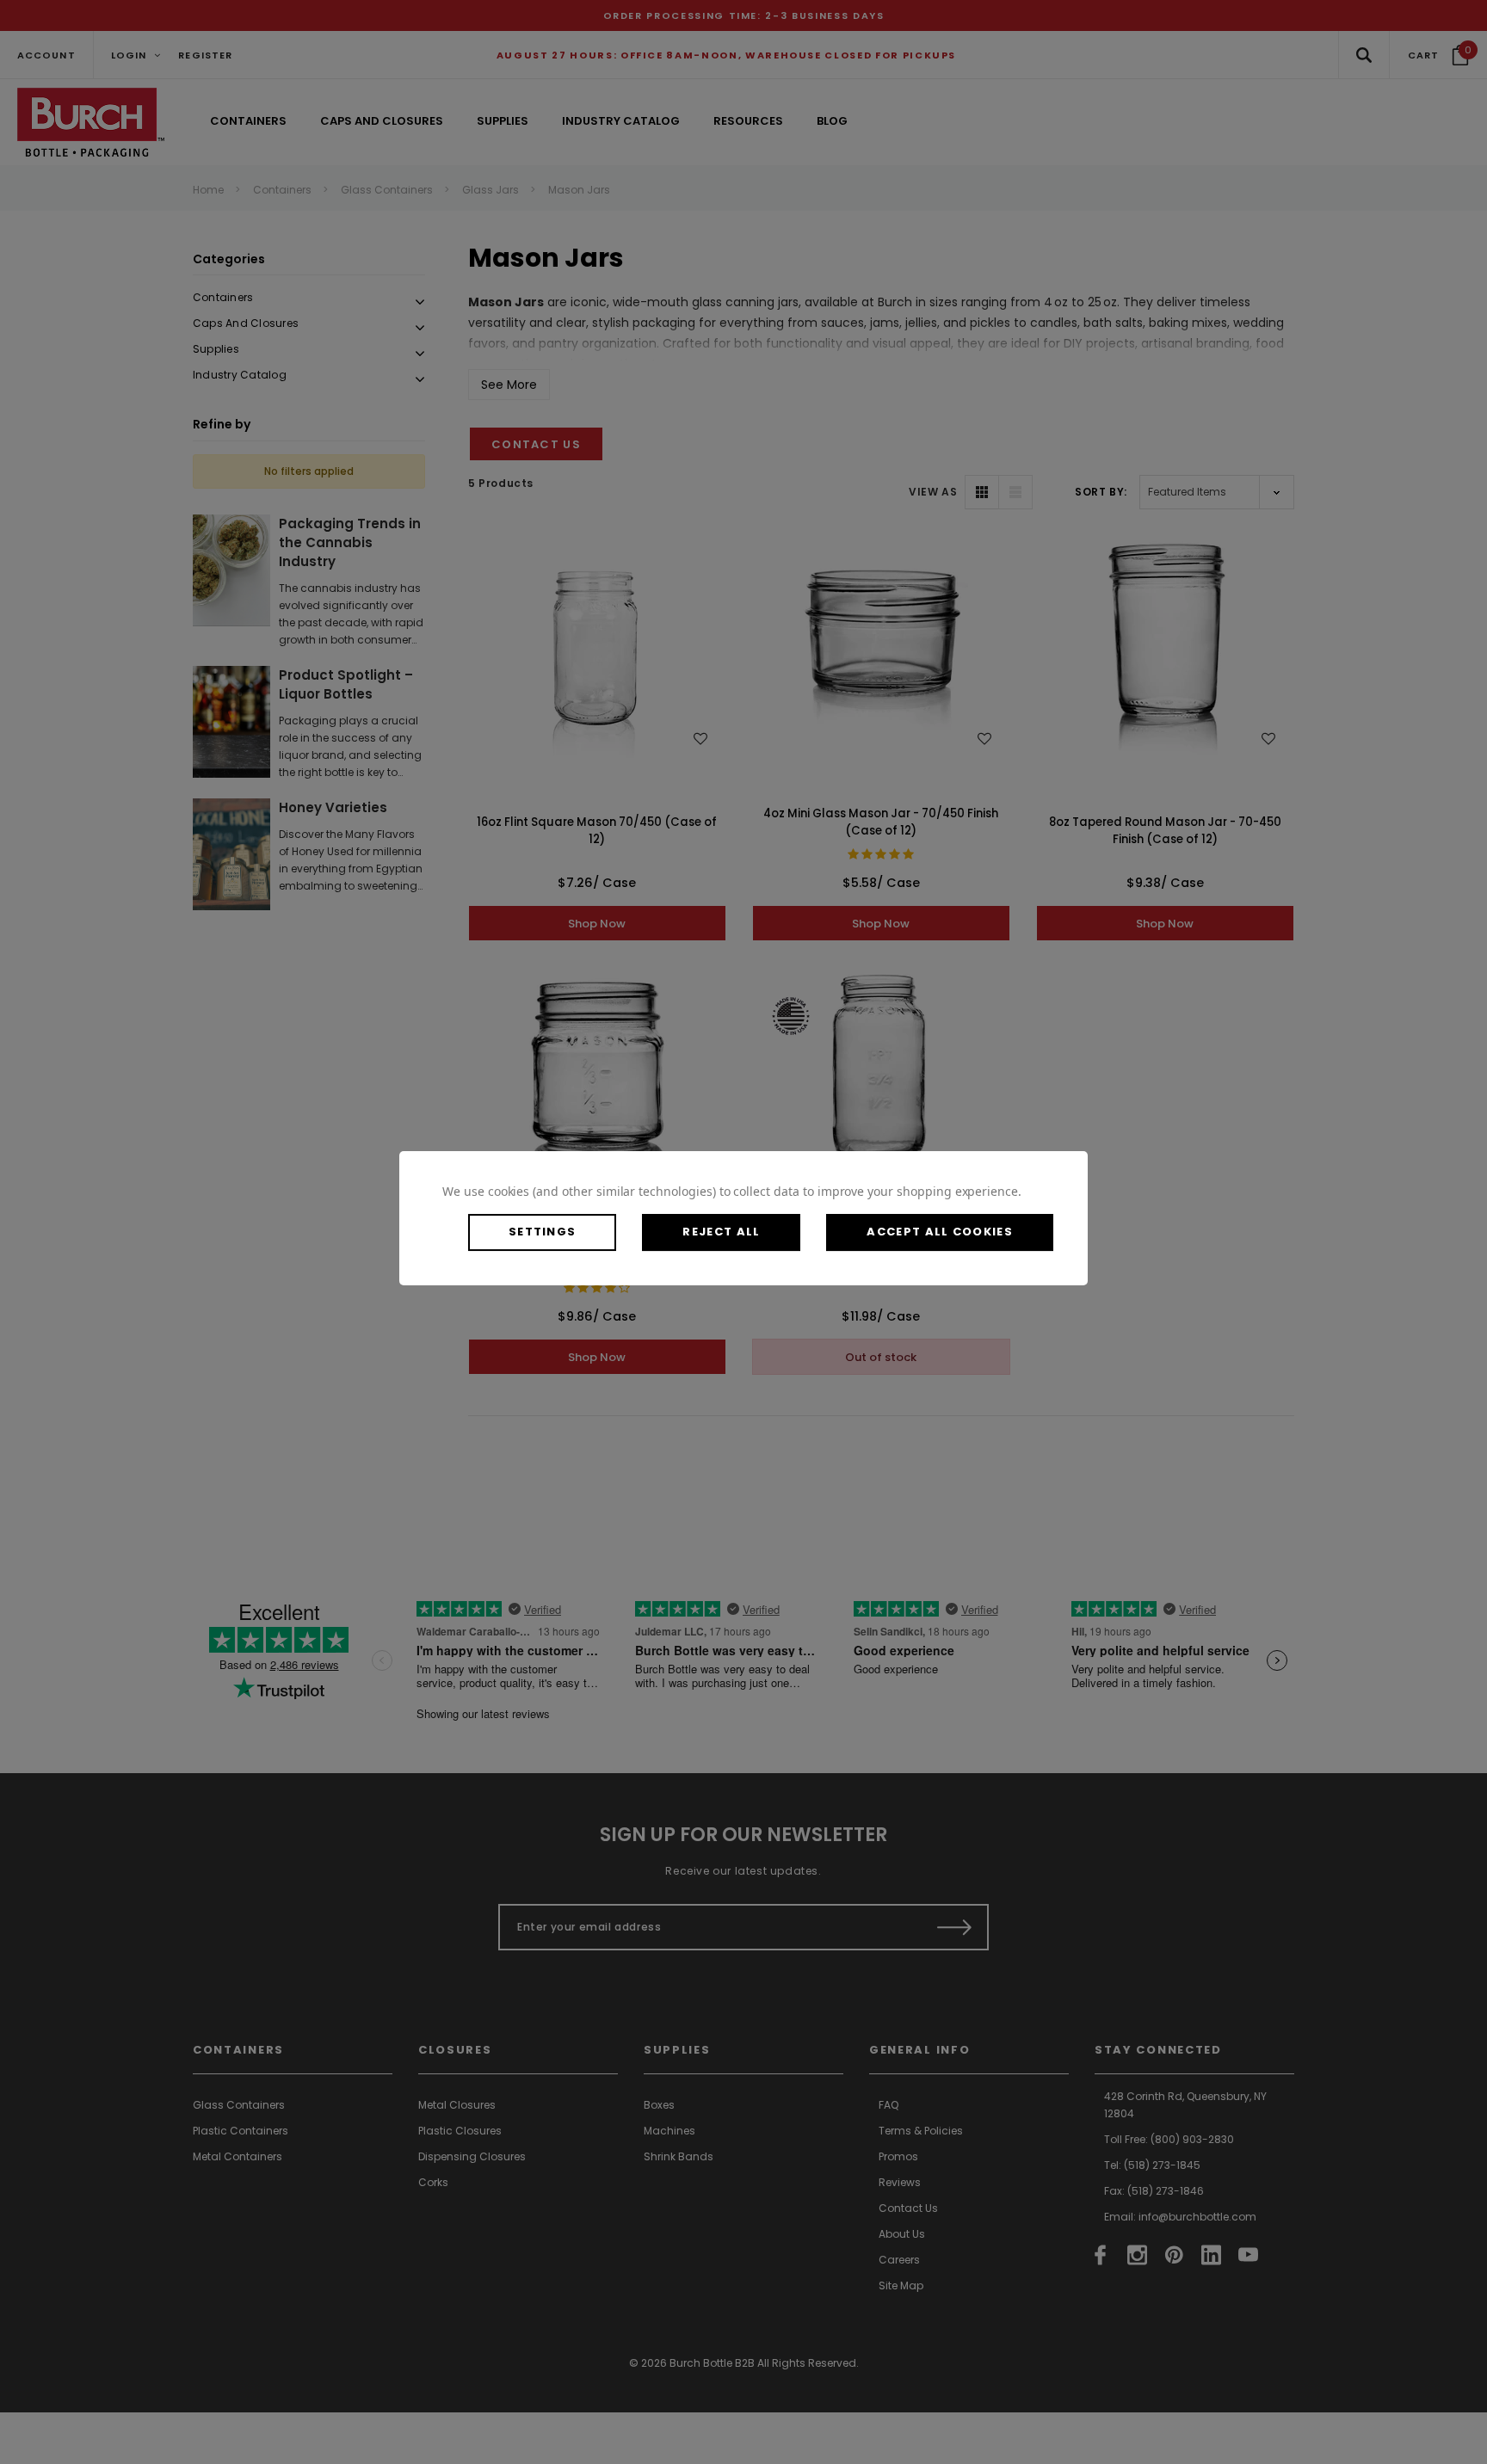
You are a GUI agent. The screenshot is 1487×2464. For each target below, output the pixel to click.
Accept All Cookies (939, 1232)
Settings (542, 1232)
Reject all (721, 1232)
